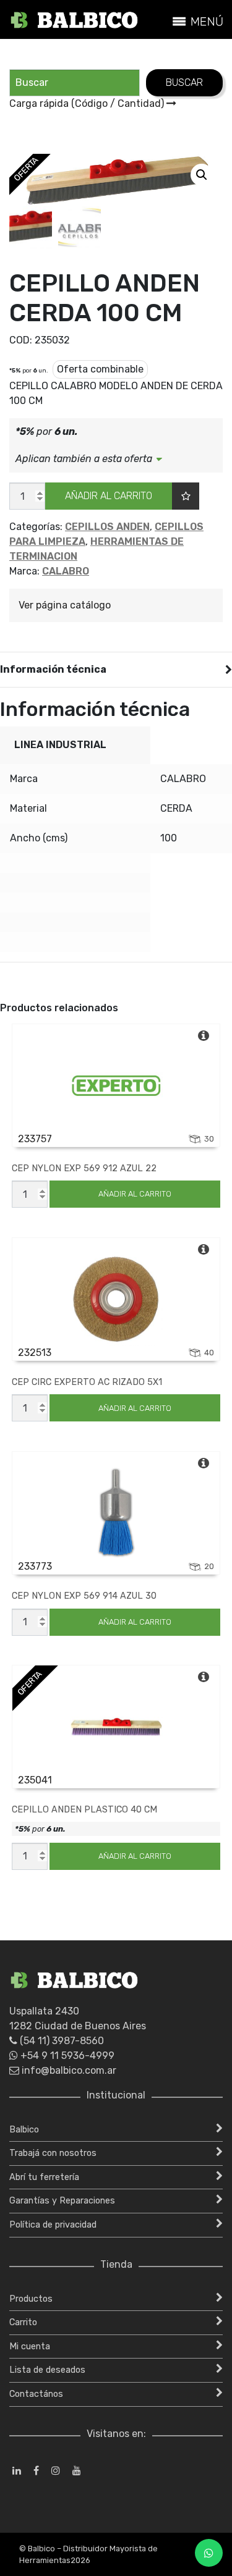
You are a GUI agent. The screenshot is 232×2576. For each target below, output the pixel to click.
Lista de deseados (47, 2370)
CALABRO (66, 571)
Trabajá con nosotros (53, 2153)
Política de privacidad (53, 2225)
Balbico (24, 2130)
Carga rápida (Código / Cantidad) (88, 103)
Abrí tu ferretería (44, 2177)
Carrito (23, 2322)
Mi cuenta (30, 2347)
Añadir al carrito (109, 496)
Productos (31, 2299)
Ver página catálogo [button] (65, 605)
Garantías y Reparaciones (62, 2201)
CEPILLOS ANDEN (107, 527)
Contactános (36, 2394)
